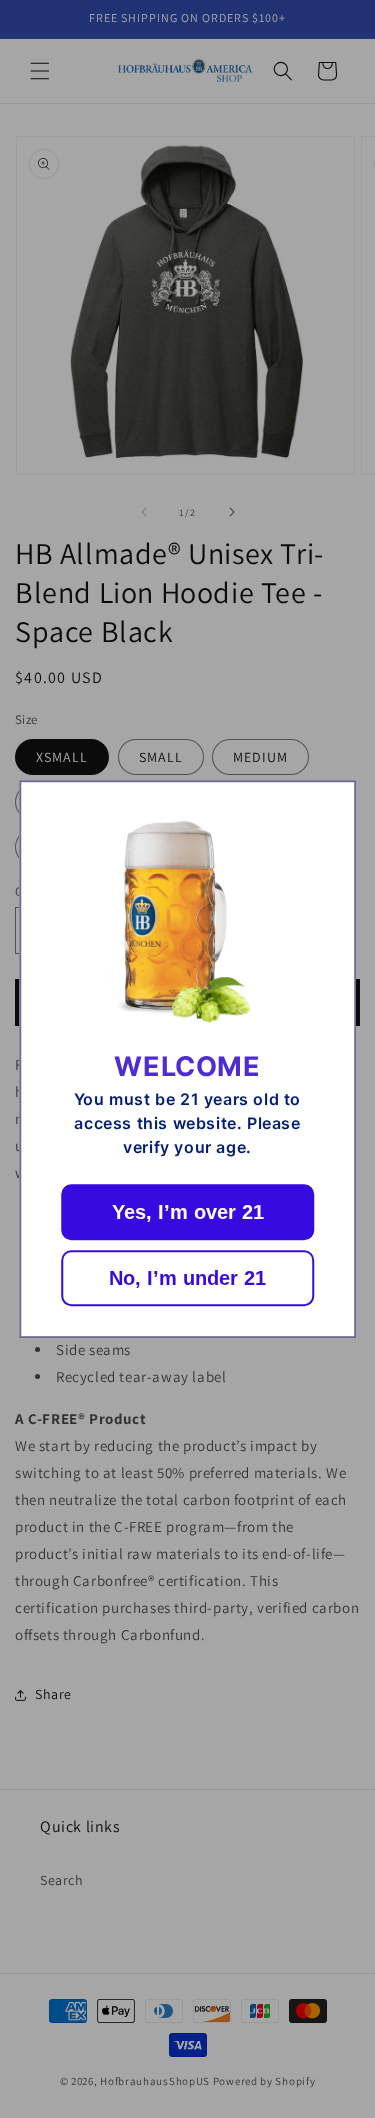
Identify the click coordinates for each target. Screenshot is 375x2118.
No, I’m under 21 (187, 1278)
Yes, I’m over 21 (188, 1212)
